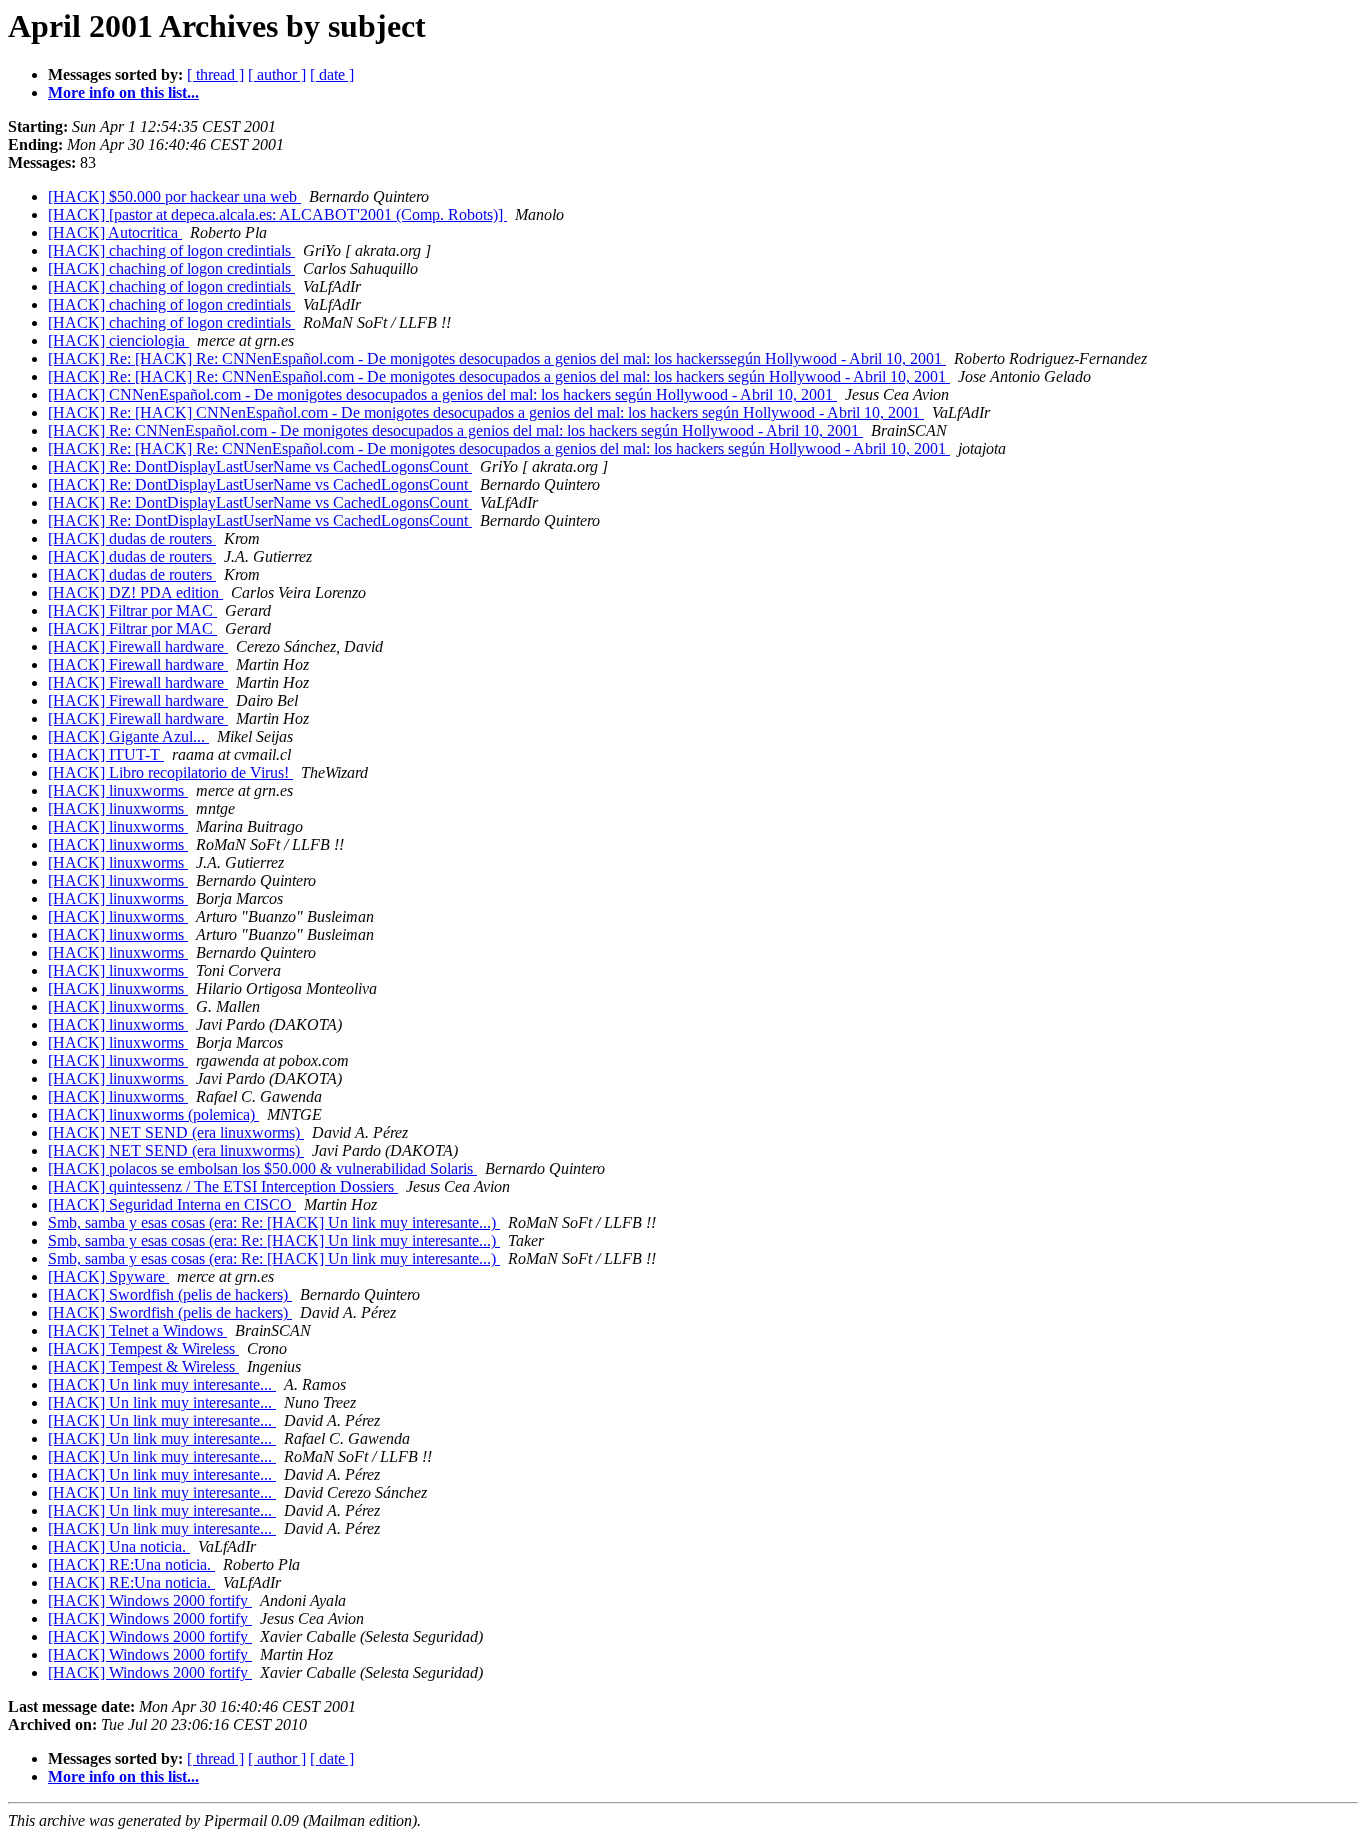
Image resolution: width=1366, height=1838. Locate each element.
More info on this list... (123, 92)
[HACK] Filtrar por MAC (132, 610)
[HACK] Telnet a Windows (137, 1330)
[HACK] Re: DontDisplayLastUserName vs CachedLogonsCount (260, 466)
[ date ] (332, 74)
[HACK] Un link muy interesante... (162, 1384)
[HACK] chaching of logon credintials (171, 250)
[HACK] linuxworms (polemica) (153, 1114)
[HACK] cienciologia (118, 340)
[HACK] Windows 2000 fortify (150, 1600)
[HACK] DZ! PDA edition (135, 592)
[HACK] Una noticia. (119, 1546)
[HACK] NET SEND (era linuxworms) (176, 1132)
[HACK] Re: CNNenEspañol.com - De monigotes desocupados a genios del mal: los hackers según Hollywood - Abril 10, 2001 (455, 430)
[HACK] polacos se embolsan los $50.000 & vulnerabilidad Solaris (262, 1168)
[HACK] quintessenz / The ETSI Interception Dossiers (223, 1186)
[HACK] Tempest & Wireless (143, 1348)
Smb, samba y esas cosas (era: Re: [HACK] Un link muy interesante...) (274, 1222)
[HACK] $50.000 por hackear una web (174, 196)
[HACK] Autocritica (115, 232)
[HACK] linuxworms (118, 790)
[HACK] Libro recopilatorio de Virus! (170, 772)
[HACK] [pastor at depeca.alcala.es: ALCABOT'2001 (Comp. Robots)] (277, 214)
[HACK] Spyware (108, 1276)
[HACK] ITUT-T (106, 754)
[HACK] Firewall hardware (138, 646)
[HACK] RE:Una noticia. (131, 1564)
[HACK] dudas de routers (132, 538)
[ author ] (277, 74)
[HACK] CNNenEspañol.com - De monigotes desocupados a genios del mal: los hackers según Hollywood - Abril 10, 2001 (442, 394)
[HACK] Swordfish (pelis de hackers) (170, 1294)
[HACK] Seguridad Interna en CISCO (172, 1204)
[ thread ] (215, 74)
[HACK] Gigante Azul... (128, 736)
